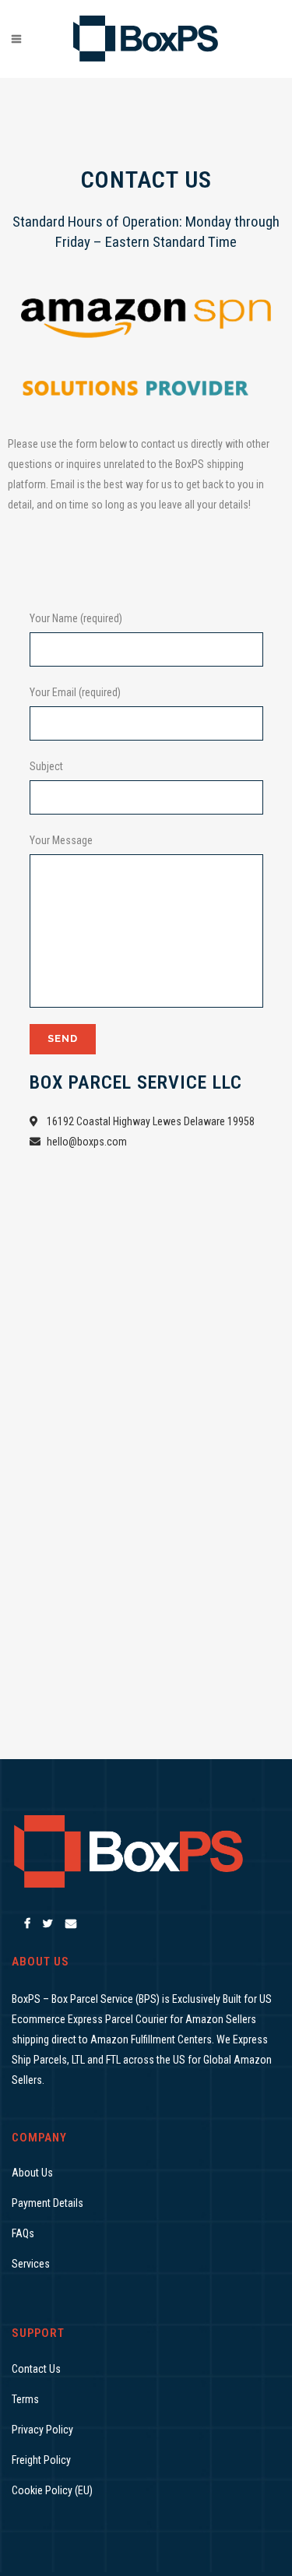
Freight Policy (41, 2460)
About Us (32, 2173)
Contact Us (36, 2369)
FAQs (23, 2233)
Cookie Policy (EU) (52, 2490)
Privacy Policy (42, 2430)
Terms (25, 2399)
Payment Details (47, 2203)
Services (31, 2264)
